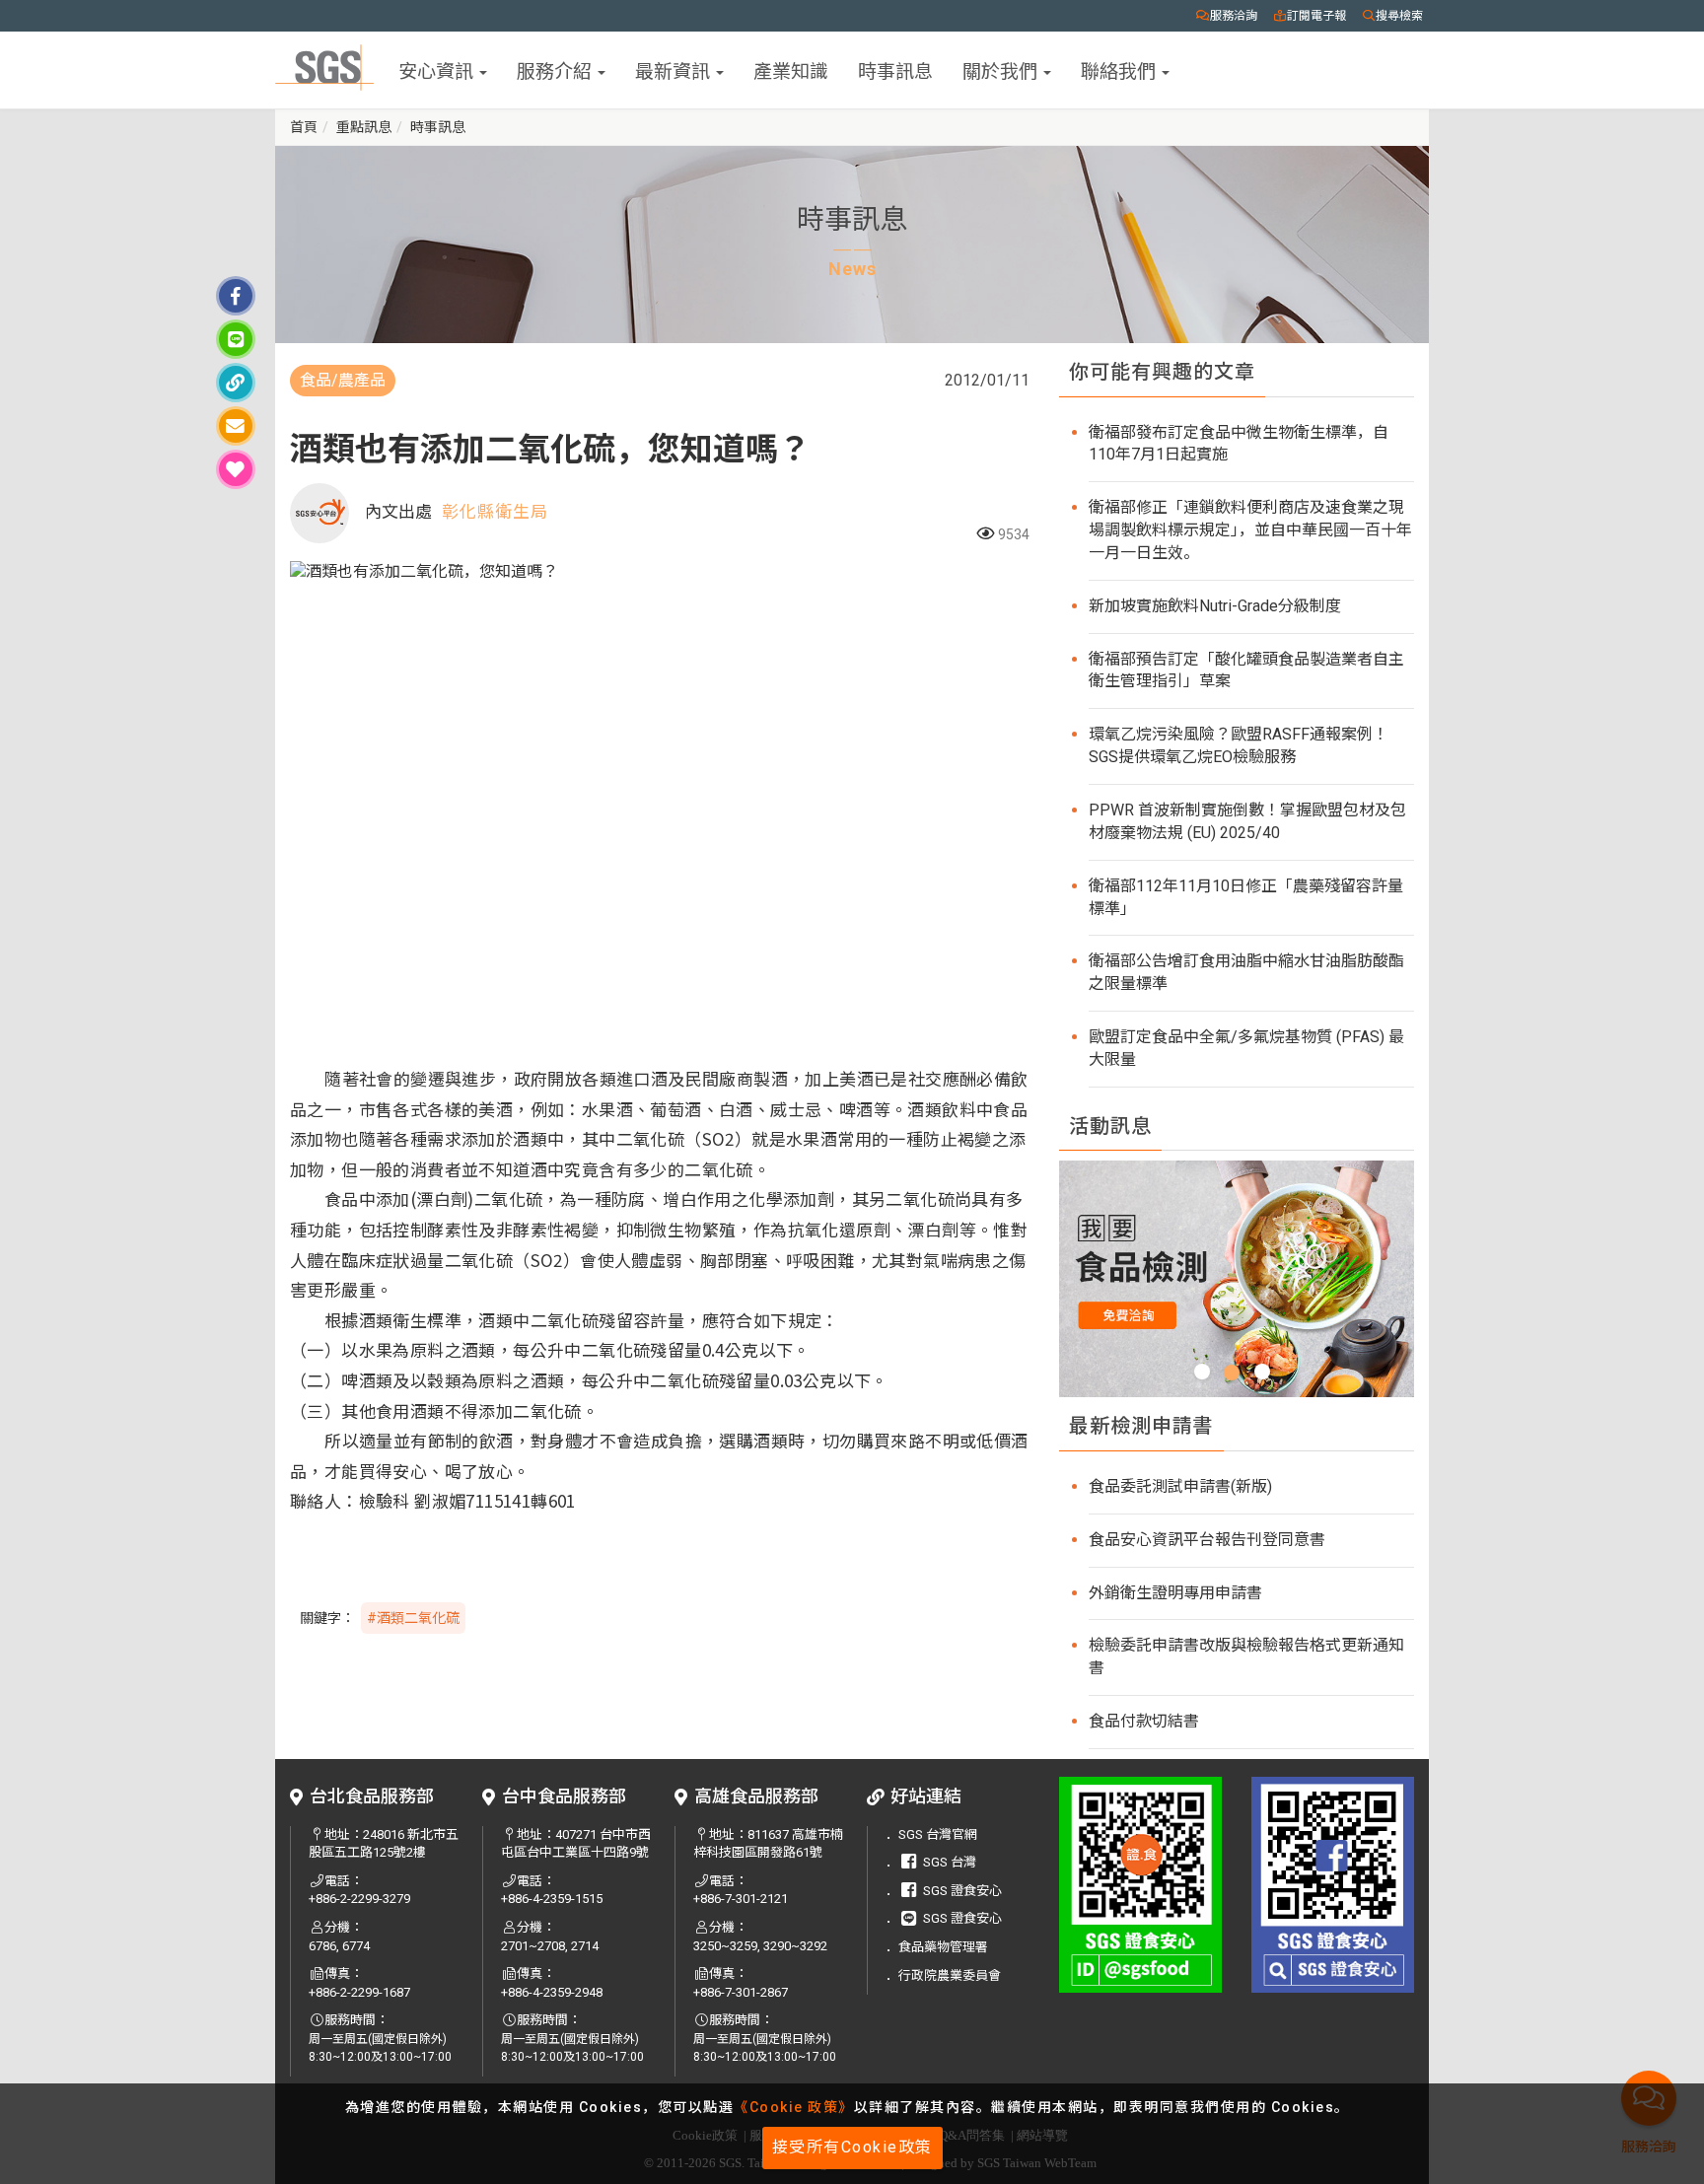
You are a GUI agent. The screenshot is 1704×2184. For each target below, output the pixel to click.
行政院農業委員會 (950, 1975)
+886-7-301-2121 (741, 1899)
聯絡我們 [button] (1120, 70)
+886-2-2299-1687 (359, 1992)
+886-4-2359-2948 (552, 1992)
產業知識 (791, 70)
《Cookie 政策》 (794, 2107)
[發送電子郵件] (236, 426)
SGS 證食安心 (962, 1891)
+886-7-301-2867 (741, 1992)
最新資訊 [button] (674, 70)
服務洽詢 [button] (1234, 16)
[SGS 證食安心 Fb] (1333, 1885)
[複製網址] (236, 383)
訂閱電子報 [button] (1316, 16)
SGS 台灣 (950, 1862)
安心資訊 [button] (438, 70)
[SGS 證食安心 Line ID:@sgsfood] (1140, 1885)
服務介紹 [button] (556, 70)
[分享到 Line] (236, 339)
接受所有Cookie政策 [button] (852, 2147)
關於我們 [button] (1002, 70)
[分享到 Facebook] (236, 296)
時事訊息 (895, 70)
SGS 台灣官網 (938, 1834)
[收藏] (236, 469)
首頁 (304, 127)
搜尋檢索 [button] (1399, 16)
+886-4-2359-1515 (552, 1899)
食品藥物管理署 (943, 1947)
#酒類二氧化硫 (413, 1618)
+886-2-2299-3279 (359, 1899)
